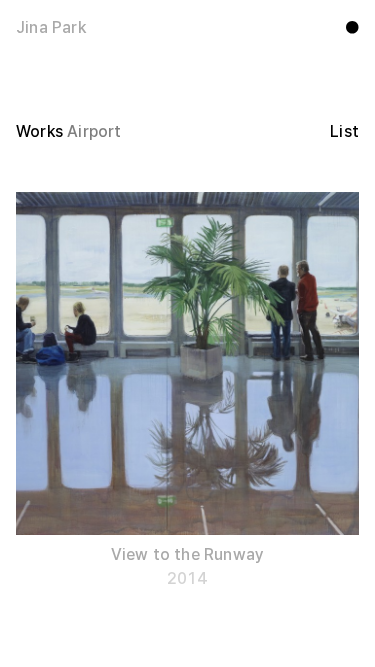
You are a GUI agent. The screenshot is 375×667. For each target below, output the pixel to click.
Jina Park (51, 27)
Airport (94, 131)
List (344, 131)
